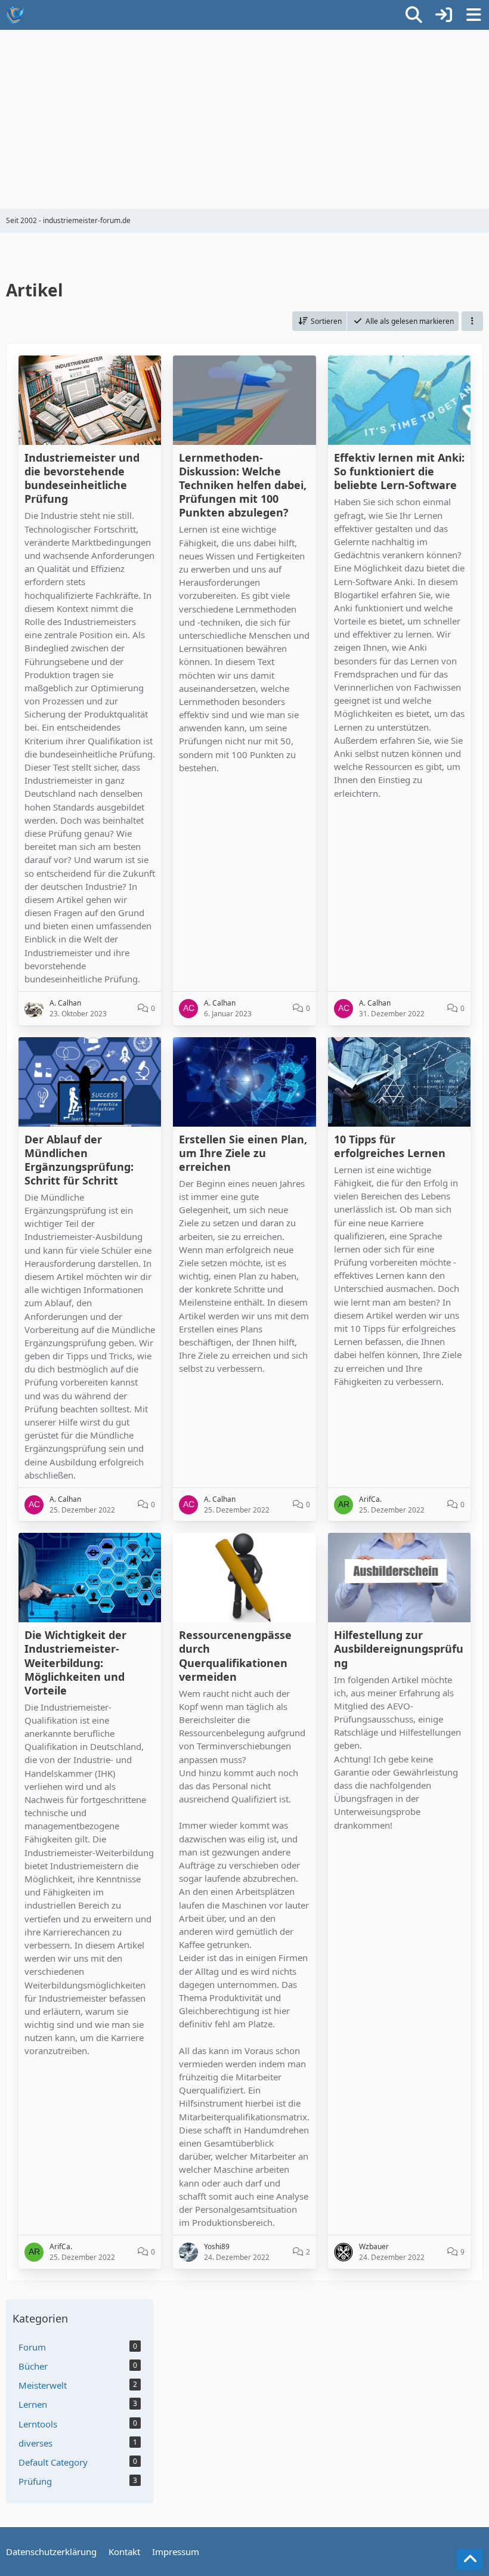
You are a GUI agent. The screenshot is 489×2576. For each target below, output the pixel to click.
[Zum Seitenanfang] (470, 2559)
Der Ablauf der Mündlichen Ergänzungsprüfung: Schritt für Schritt (79, 1160)
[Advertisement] (244, 119)
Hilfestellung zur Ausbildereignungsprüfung (399, 1649)
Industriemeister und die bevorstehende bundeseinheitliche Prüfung (82, 478)
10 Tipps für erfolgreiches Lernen (390, 1146)
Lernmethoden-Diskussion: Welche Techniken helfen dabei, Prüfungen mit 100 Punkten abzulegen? (243, 485)
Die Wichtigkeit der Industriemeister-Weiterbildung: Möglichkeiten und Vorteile (75, 1662)
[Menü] (473, 15)
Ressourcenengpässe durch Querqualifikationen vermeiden (235, 1655)
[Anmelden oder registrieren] (444, 15)
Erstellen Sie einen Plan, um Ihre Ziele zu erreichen (243, 1153)
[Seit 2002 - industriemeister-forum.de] (15, 15)
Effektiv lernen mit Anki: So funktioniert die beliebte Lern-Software (399, 471)
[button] (319, 321)
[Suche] (414, 15)
